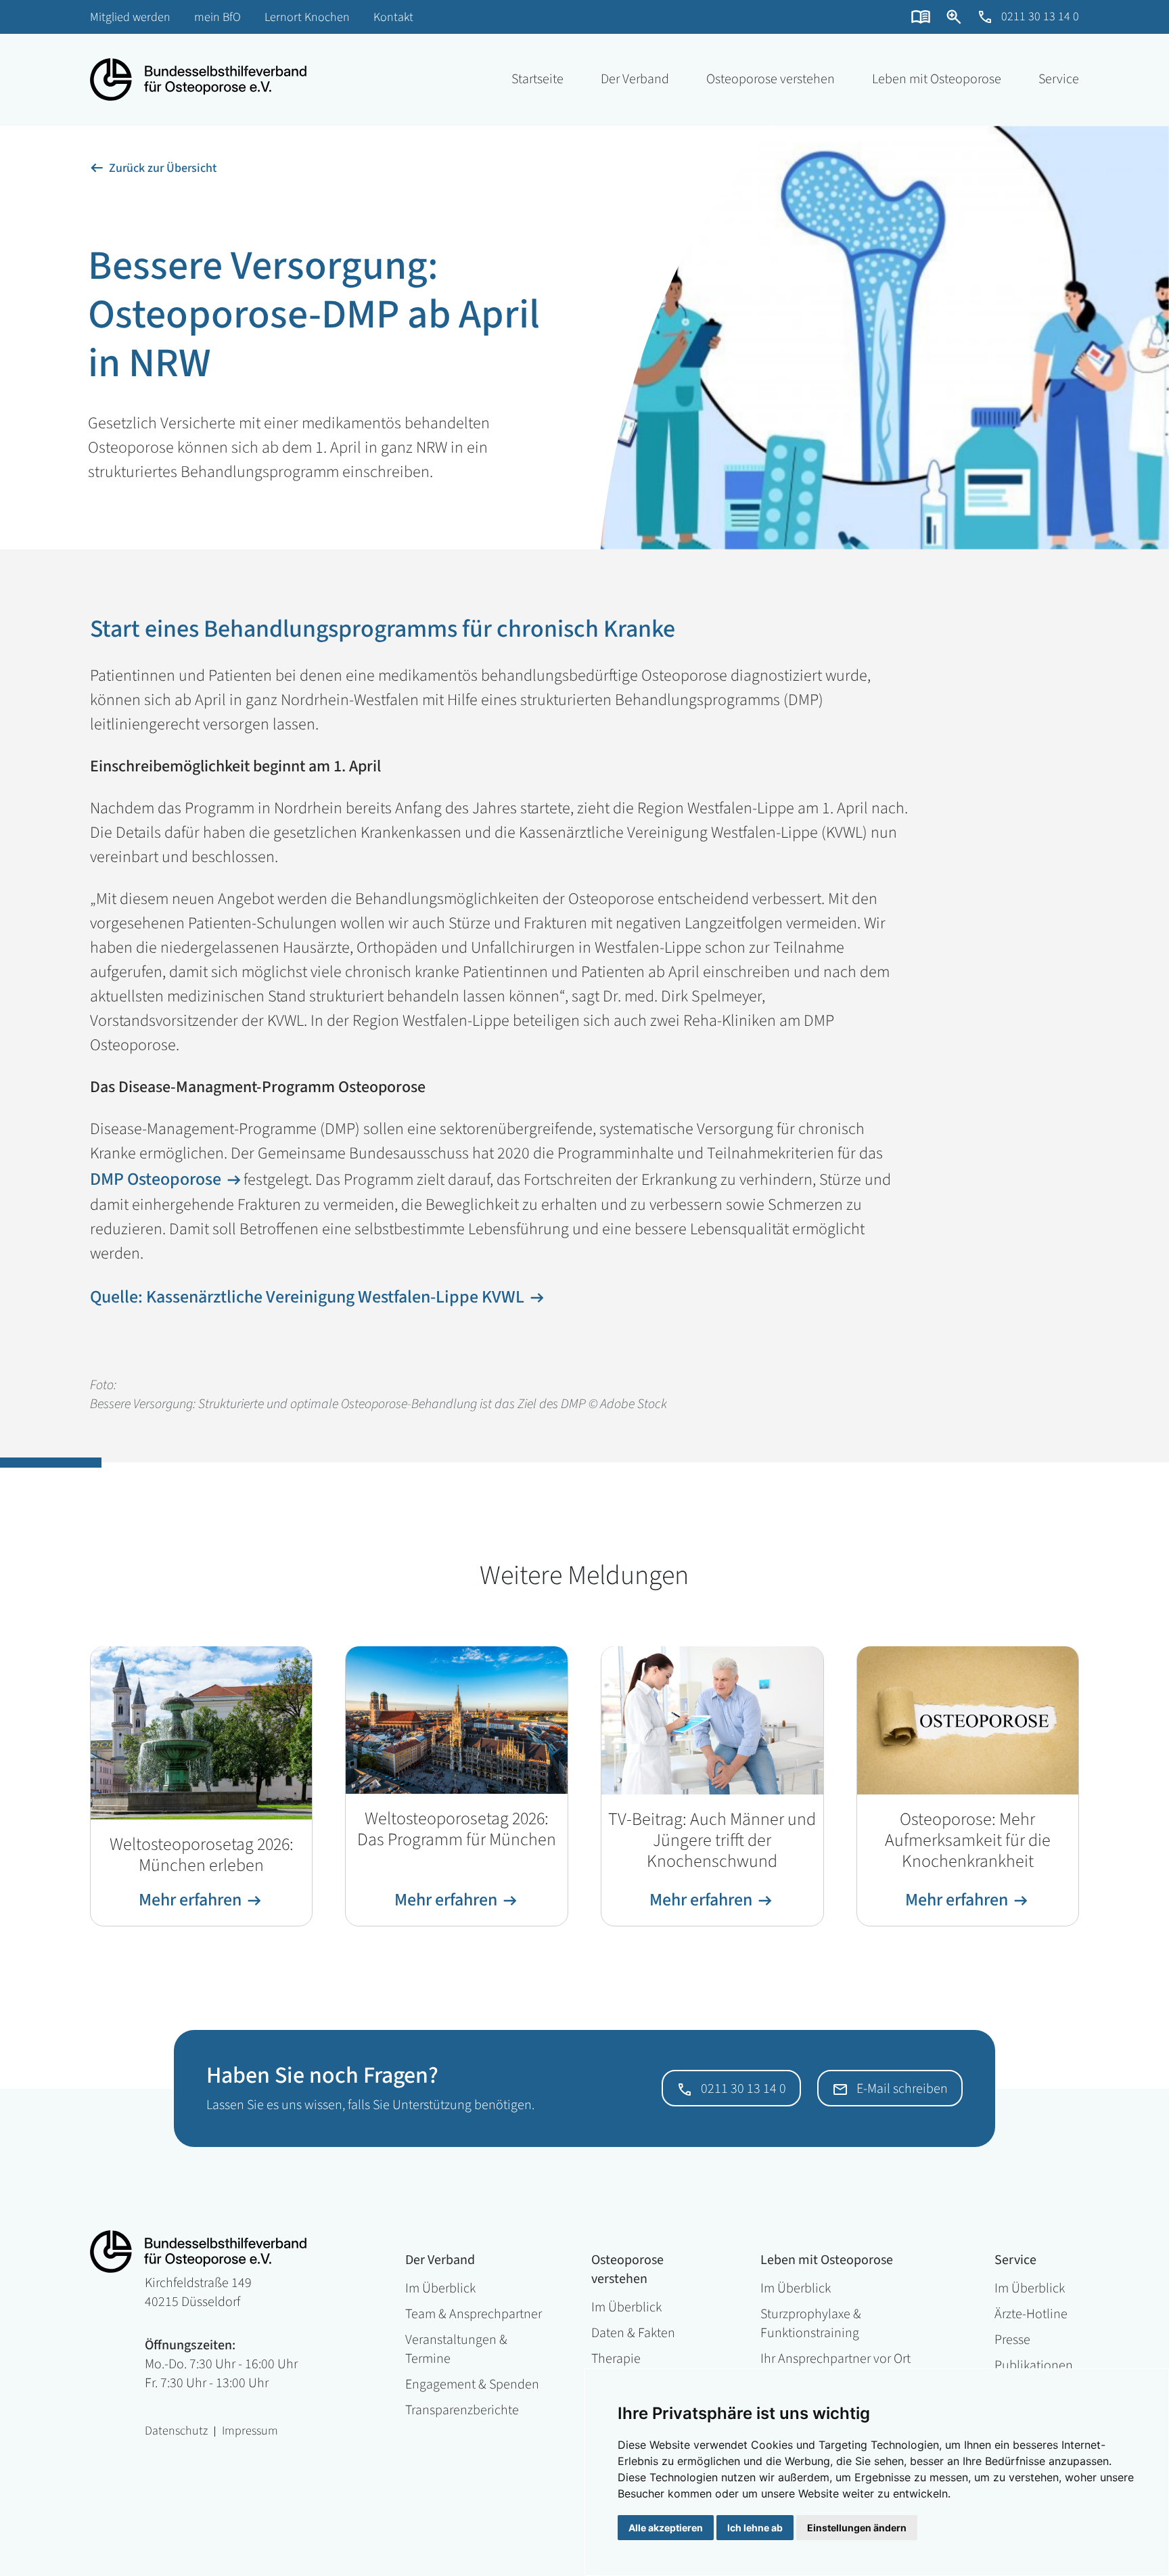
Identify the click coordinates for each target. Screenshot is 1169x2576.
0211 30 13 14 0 (1040, 17)
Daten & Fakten (633, 2333)
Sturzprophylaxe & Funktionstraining (811, 2324)
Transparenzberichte (462, 2410)
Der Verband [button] (635, 79)
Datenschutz (176, 2432)
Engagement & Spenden (472, 2385)
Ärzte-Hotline (1031, 2314)
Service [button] (1059, 79)
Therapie (616, 2359)
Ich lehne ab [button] (755, 2528)
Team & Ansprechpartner (474, 2314)
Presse (1012, 2340)
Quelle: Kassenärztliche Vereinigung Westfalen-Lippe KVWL (307, 1297)
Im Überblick (440, 2288)
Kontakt (393, 17)
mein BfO (217, 17)
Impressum (250, 2432)
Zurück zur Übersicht (163, 168)
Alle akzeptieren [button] (666, 2528)
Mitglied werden (130, 17)
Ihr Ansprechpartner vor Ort (835, 2359)
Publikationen (1034, 2366)
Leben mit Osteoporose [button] (937, 79)
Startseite (537, 79)
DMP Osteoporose (156, 1179)
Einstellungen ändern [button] (857, 2528)
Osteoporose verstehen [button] (771, 79)
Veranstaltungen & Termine (456, 2349)
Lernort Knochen (307, 17)
